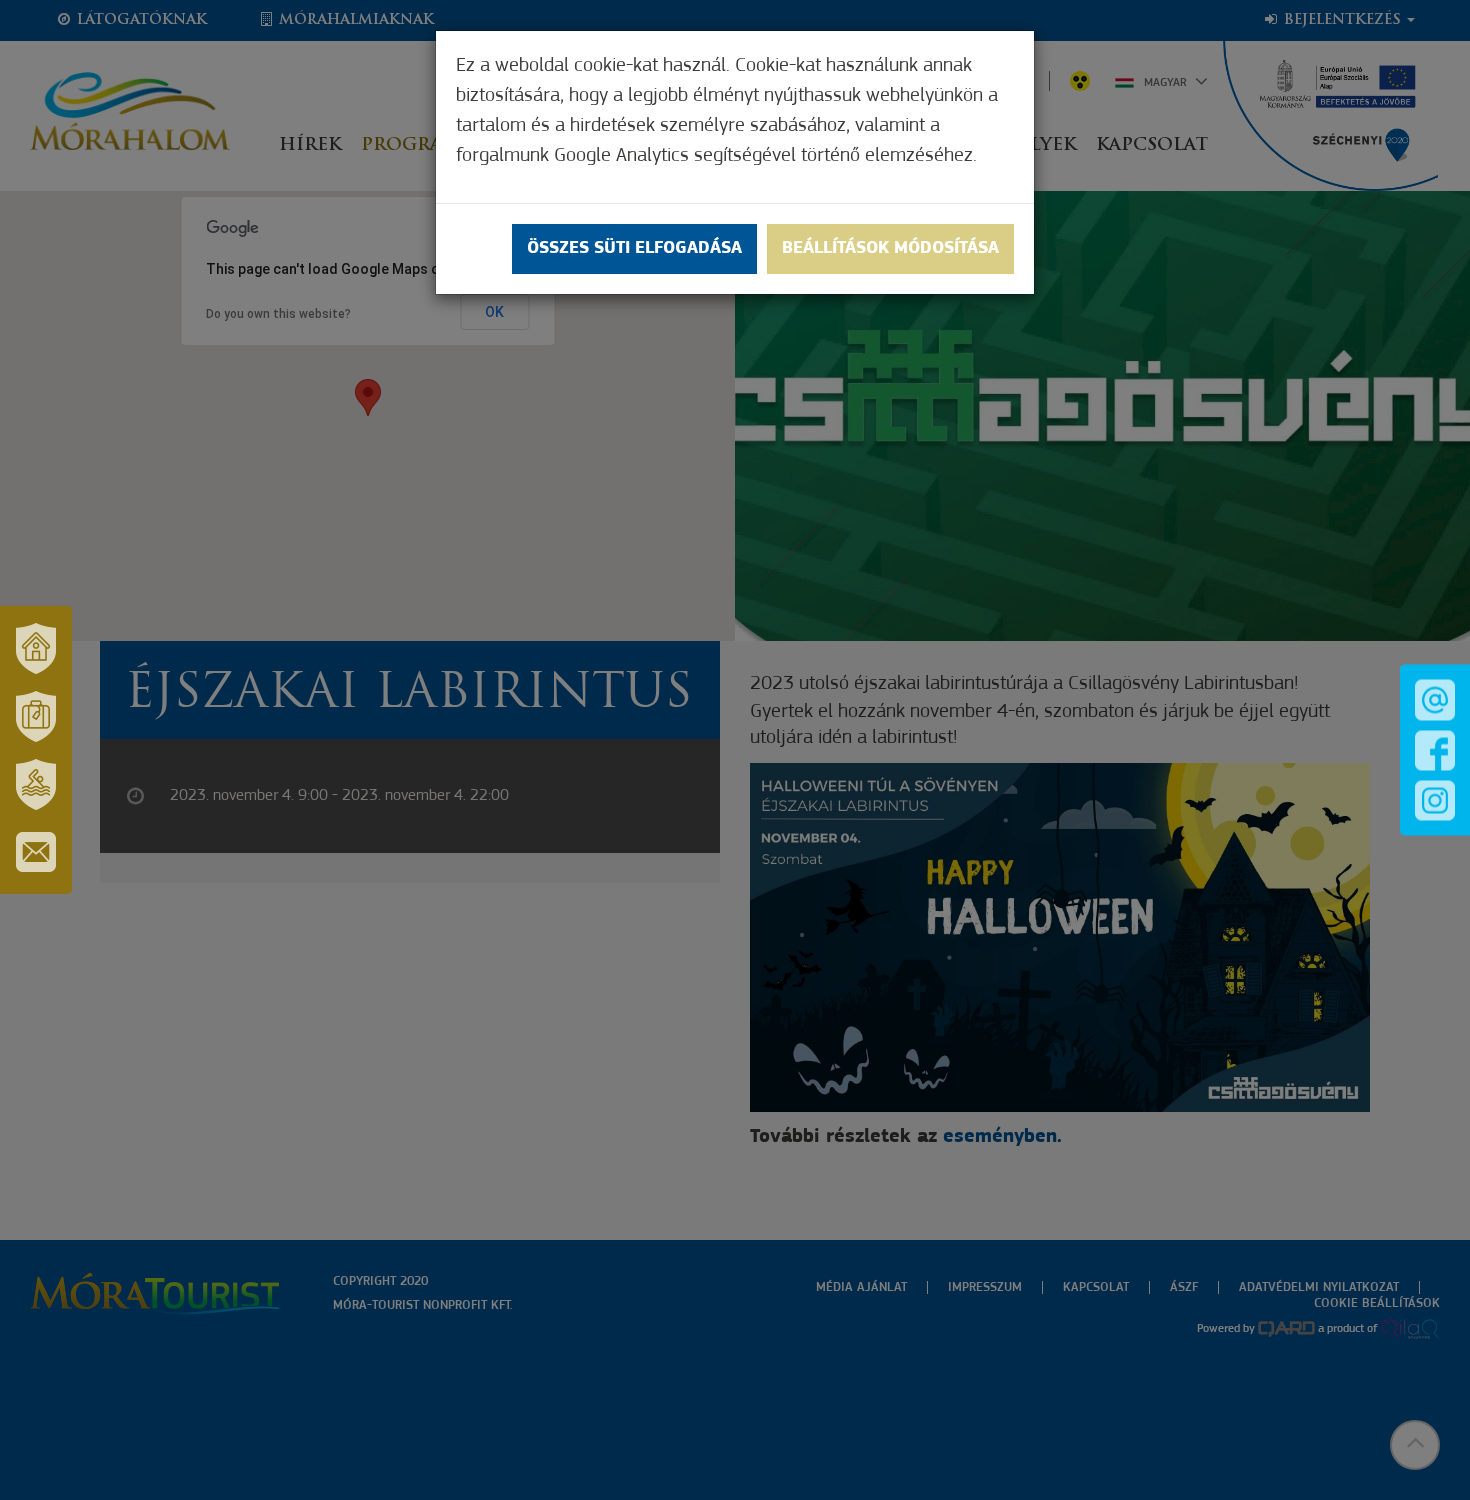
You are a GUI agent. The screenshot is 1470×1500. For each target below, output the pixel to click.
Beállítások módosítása (890, 249)
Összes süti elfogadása (634, 249)
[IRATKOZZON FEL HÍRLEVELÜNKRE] (36, 852)
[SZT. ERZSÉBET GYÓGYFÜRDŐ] (36, 784)
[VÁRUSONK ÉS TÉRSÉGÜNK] (36, 648)
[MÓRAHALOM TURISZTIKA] (36, 716)
